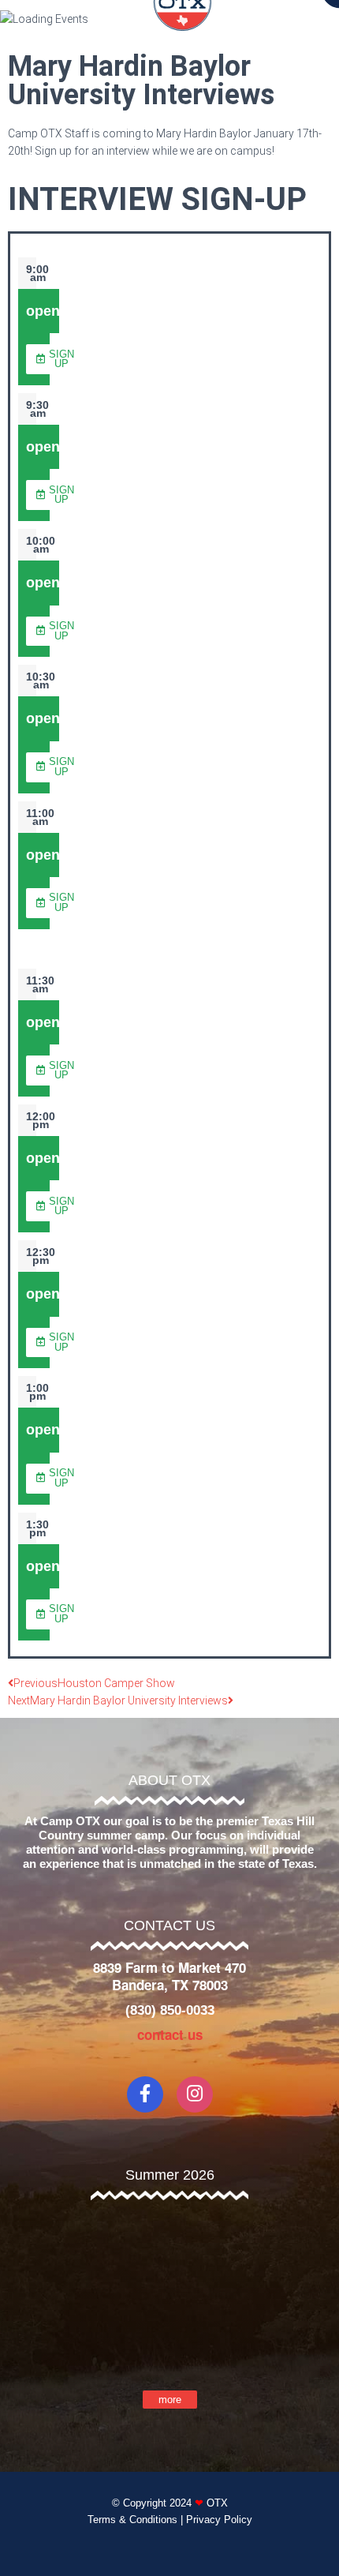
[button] (55, 359)
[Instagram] (195, 2094)
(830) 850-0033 (170, 2010)
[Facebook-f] (145, 2094)
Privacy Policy (219, 2520)
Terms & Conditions (132, 2520)
